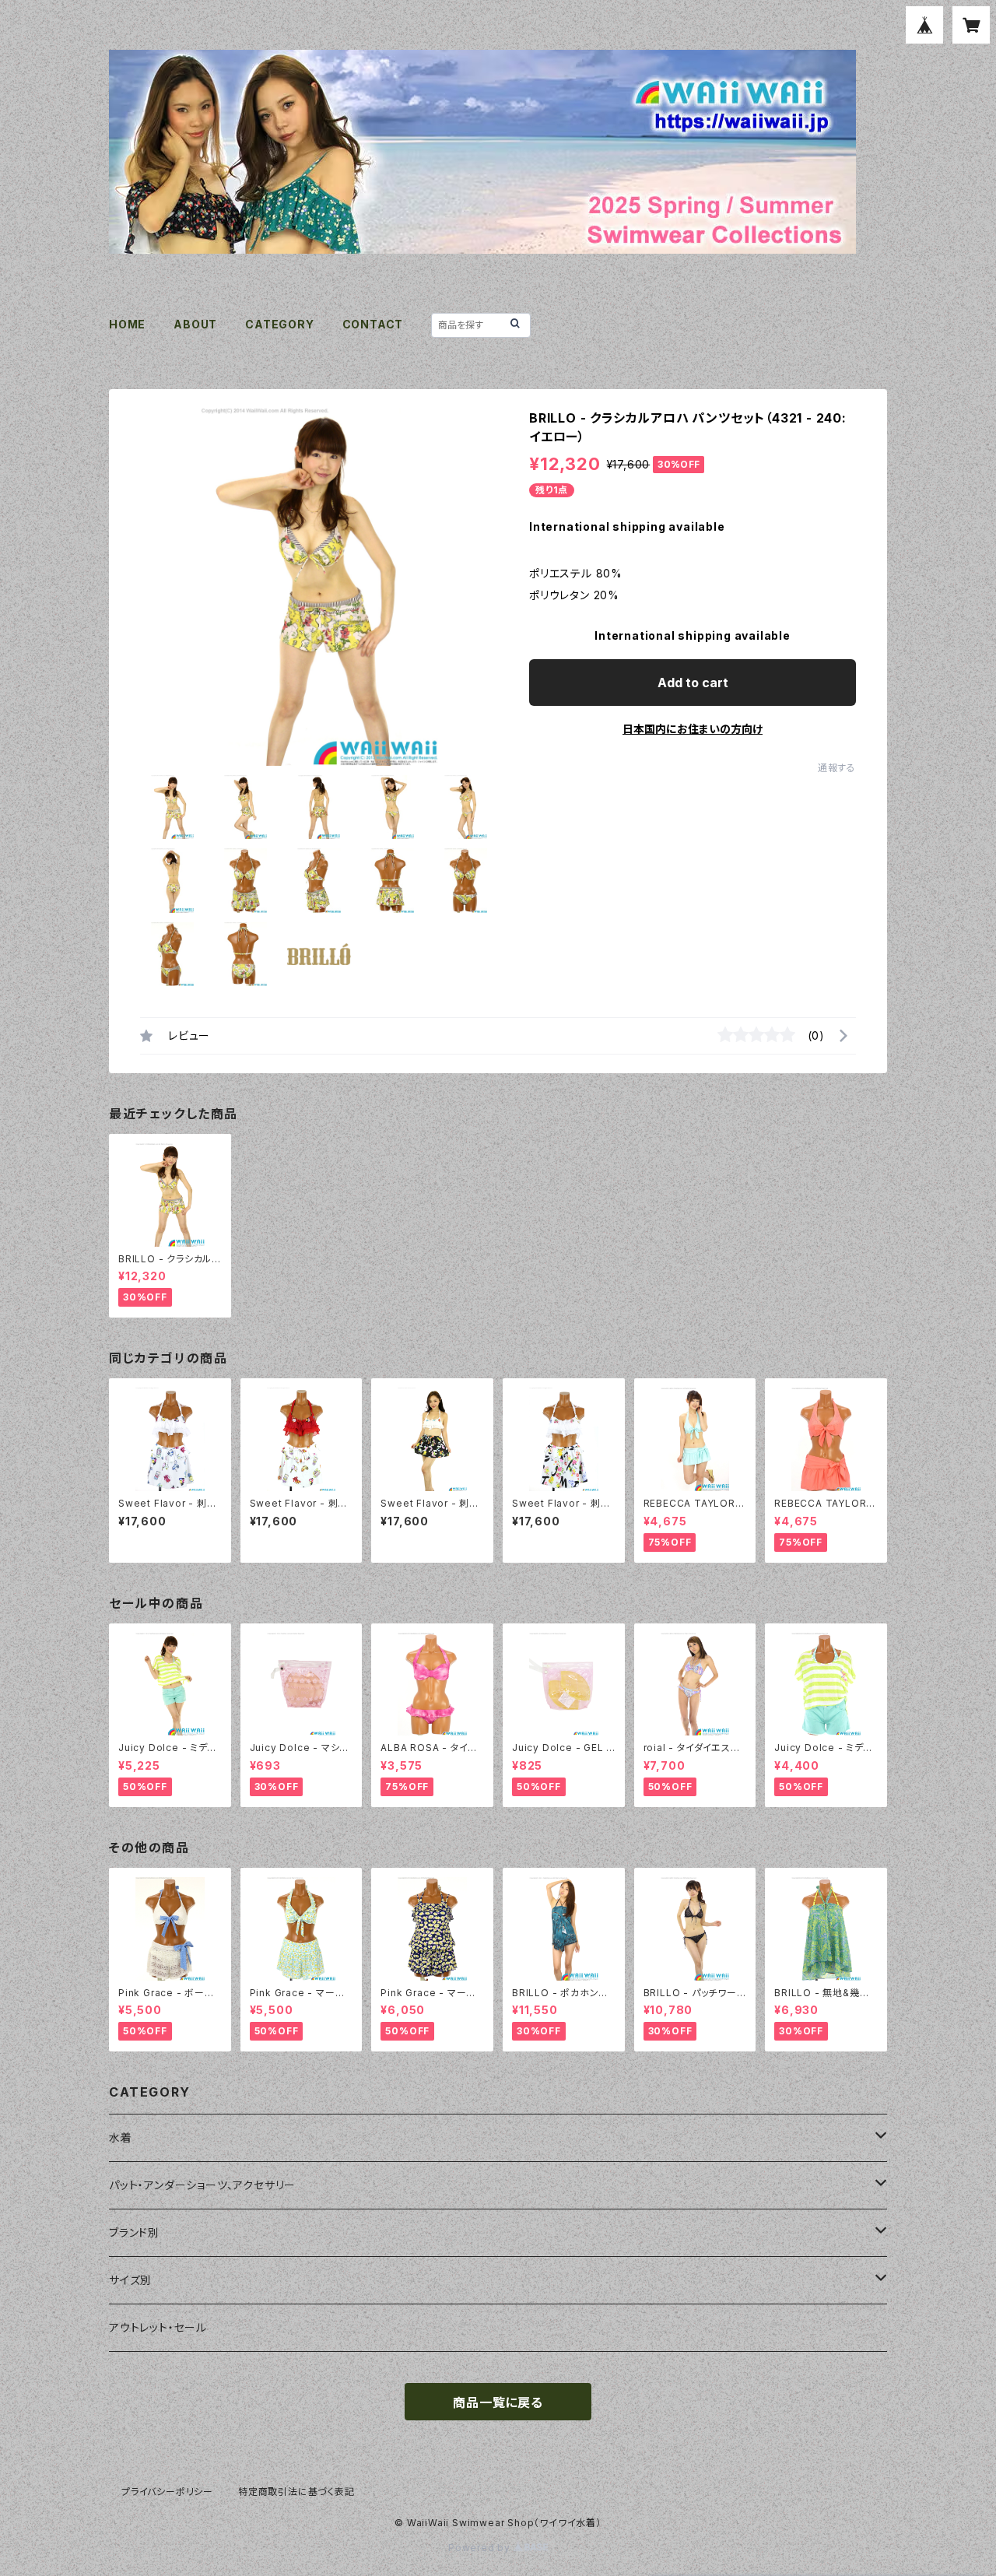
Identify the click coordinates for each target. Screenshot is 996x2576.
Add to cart (693, 683)
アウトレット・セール (158, 2327)
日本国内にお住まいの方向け (693, 729)
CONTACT (373, 324)
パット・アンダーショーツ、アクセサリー (202, 2185)
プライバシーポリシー (167, 2492)
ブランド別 (134, 2232)
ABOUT (195, 324)
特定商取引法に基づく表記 (296, 2492)
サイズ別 (130, 2280)
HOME (127, 324)
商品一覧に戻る (498, 2402)
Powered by (481, 2548)
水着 (121, 2137)
